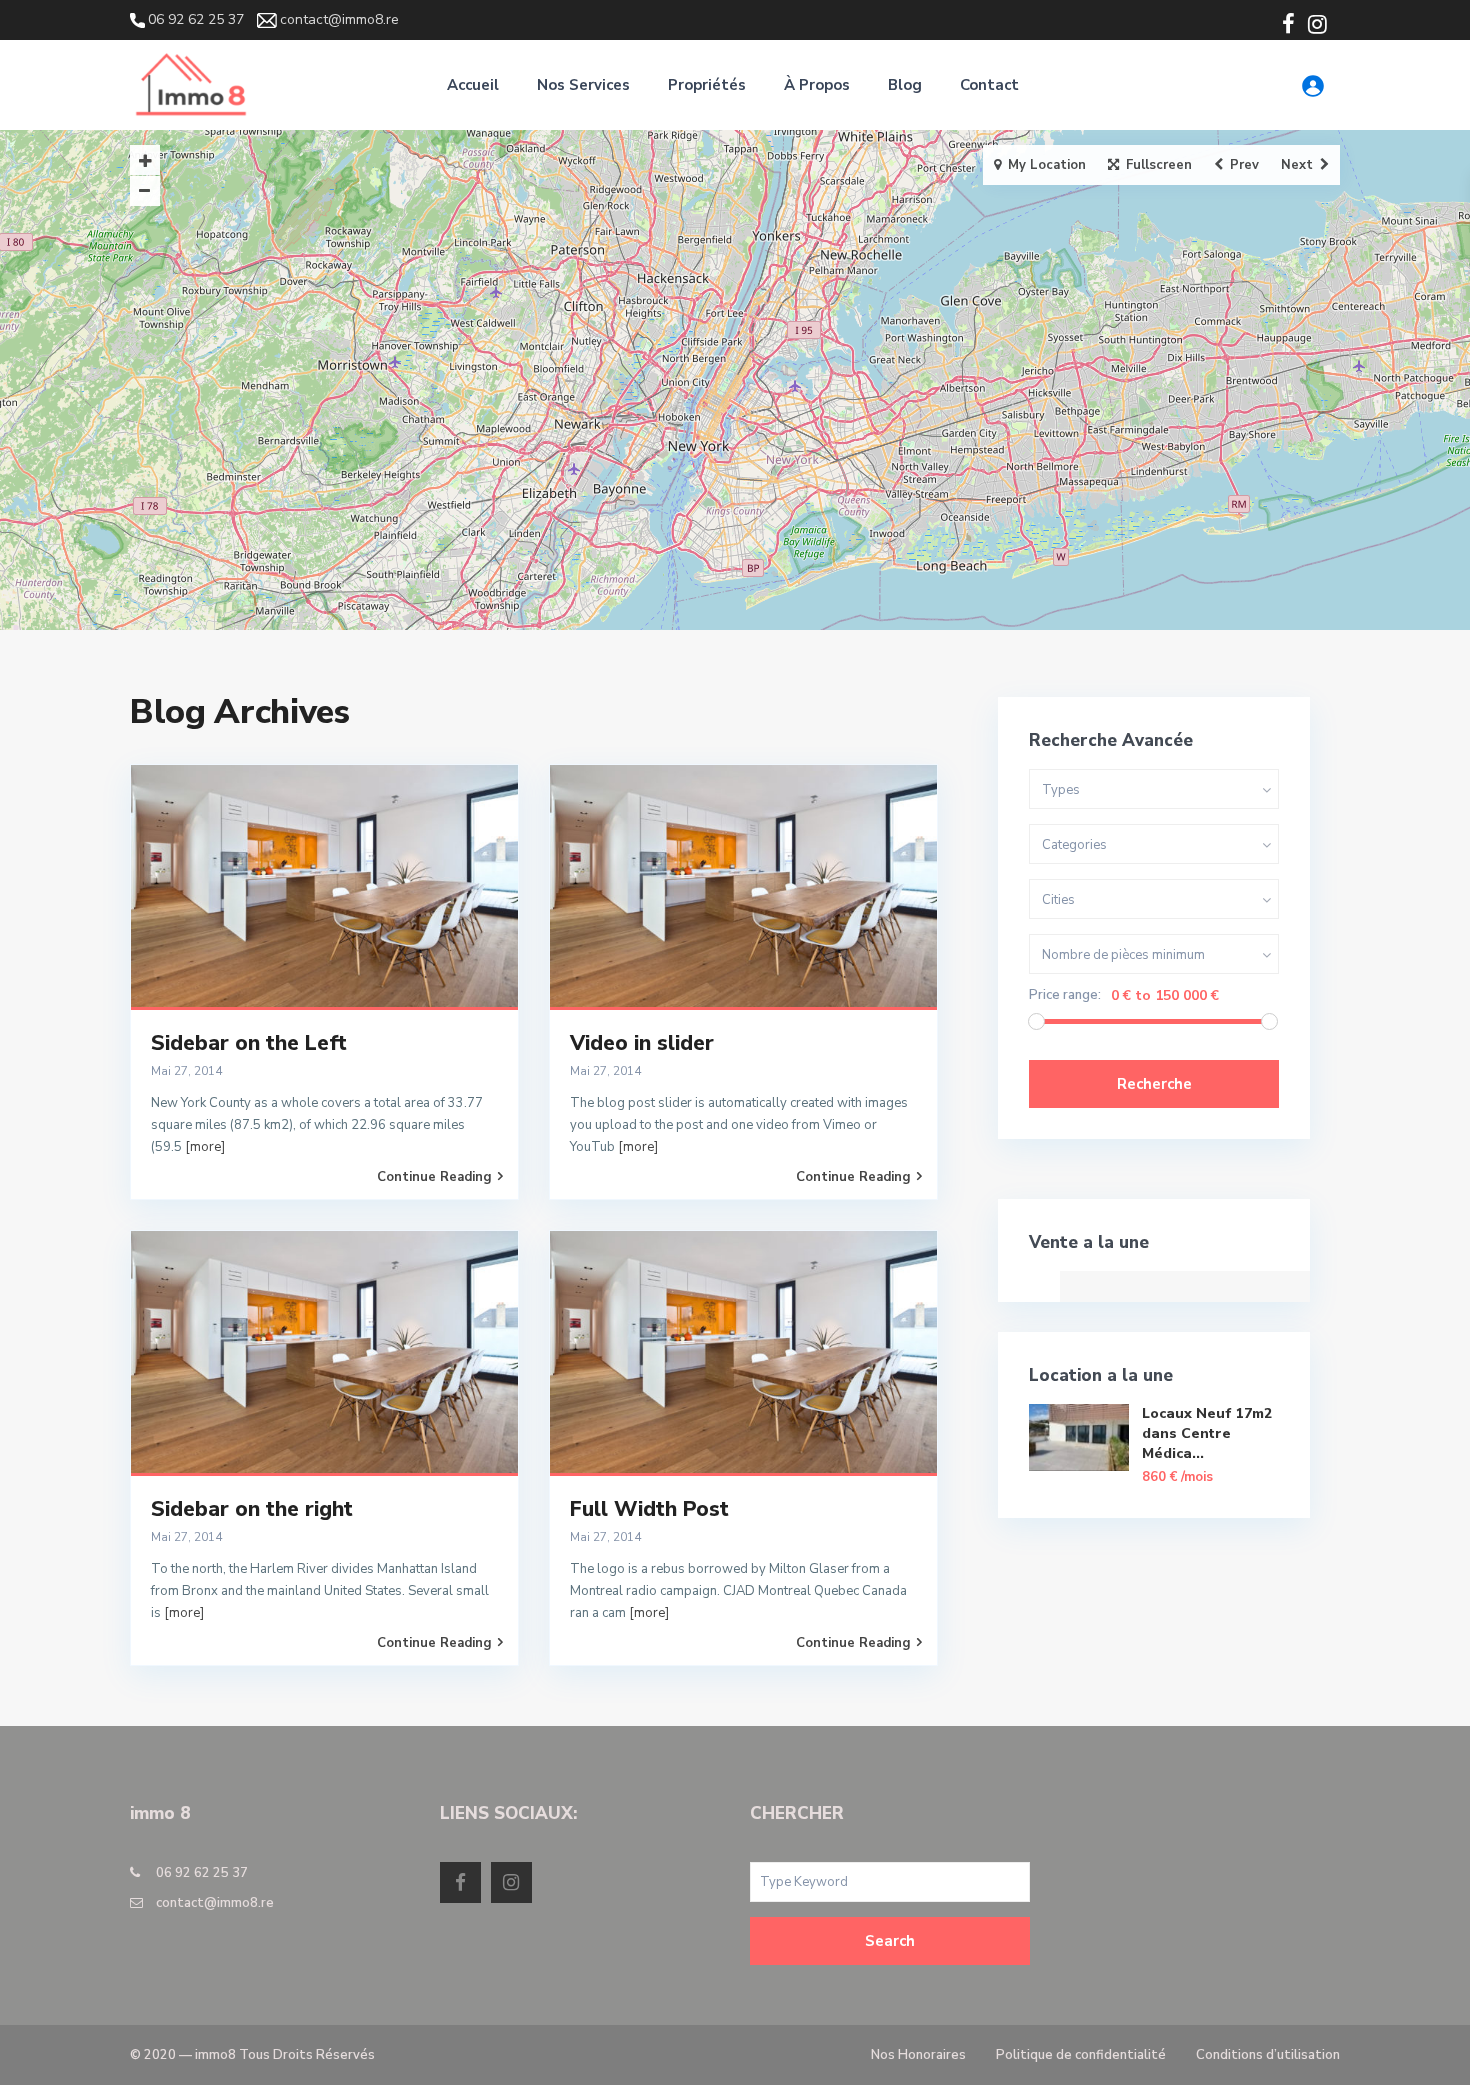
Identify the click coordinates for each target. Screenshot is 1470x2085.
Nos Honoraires (918, 2055)
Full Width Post (649, 1509)
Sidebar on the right (252, 1509)
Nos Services (583, 85)
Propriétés (707, 85)
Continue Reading (434, 1176)
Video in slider (642, 1043)
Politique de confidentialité (1081, 2055)
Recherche (1154, 1084)
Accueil (473, 85)
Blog (905, 85)
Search (890, 1941)
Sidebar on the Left (249, 1043)
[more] (205, 1147)
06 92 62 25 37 (202, 1873)
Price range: (1065, 995)
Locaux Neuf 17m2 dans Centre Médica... (1207, 1433)
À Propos (817, 85)
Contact (989, 85)
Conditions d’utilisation (1268, 2055)
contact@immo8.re (215, 1903)
